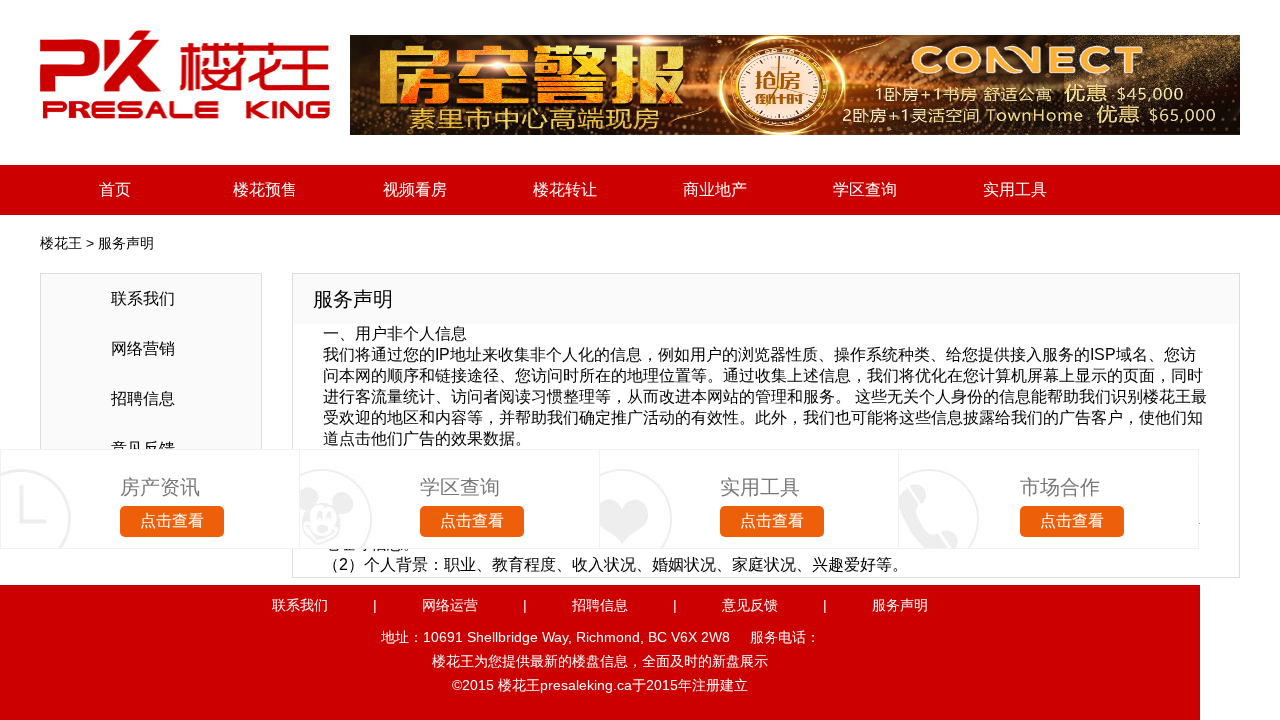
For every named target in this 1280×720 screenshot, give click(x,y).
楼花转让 (565, 189)
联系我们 (300, 605)
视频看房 (415, 189)
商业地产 (715, 189)
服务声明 (900, 605)
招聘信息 (600, 605)
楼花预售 (265, 189)
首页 (115, 189)
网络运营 (450, 605)
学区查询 (865, 189)
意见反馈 (750, 605)
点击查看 (172, 520)
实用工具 (1015, 189)
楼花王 (61, 243)
